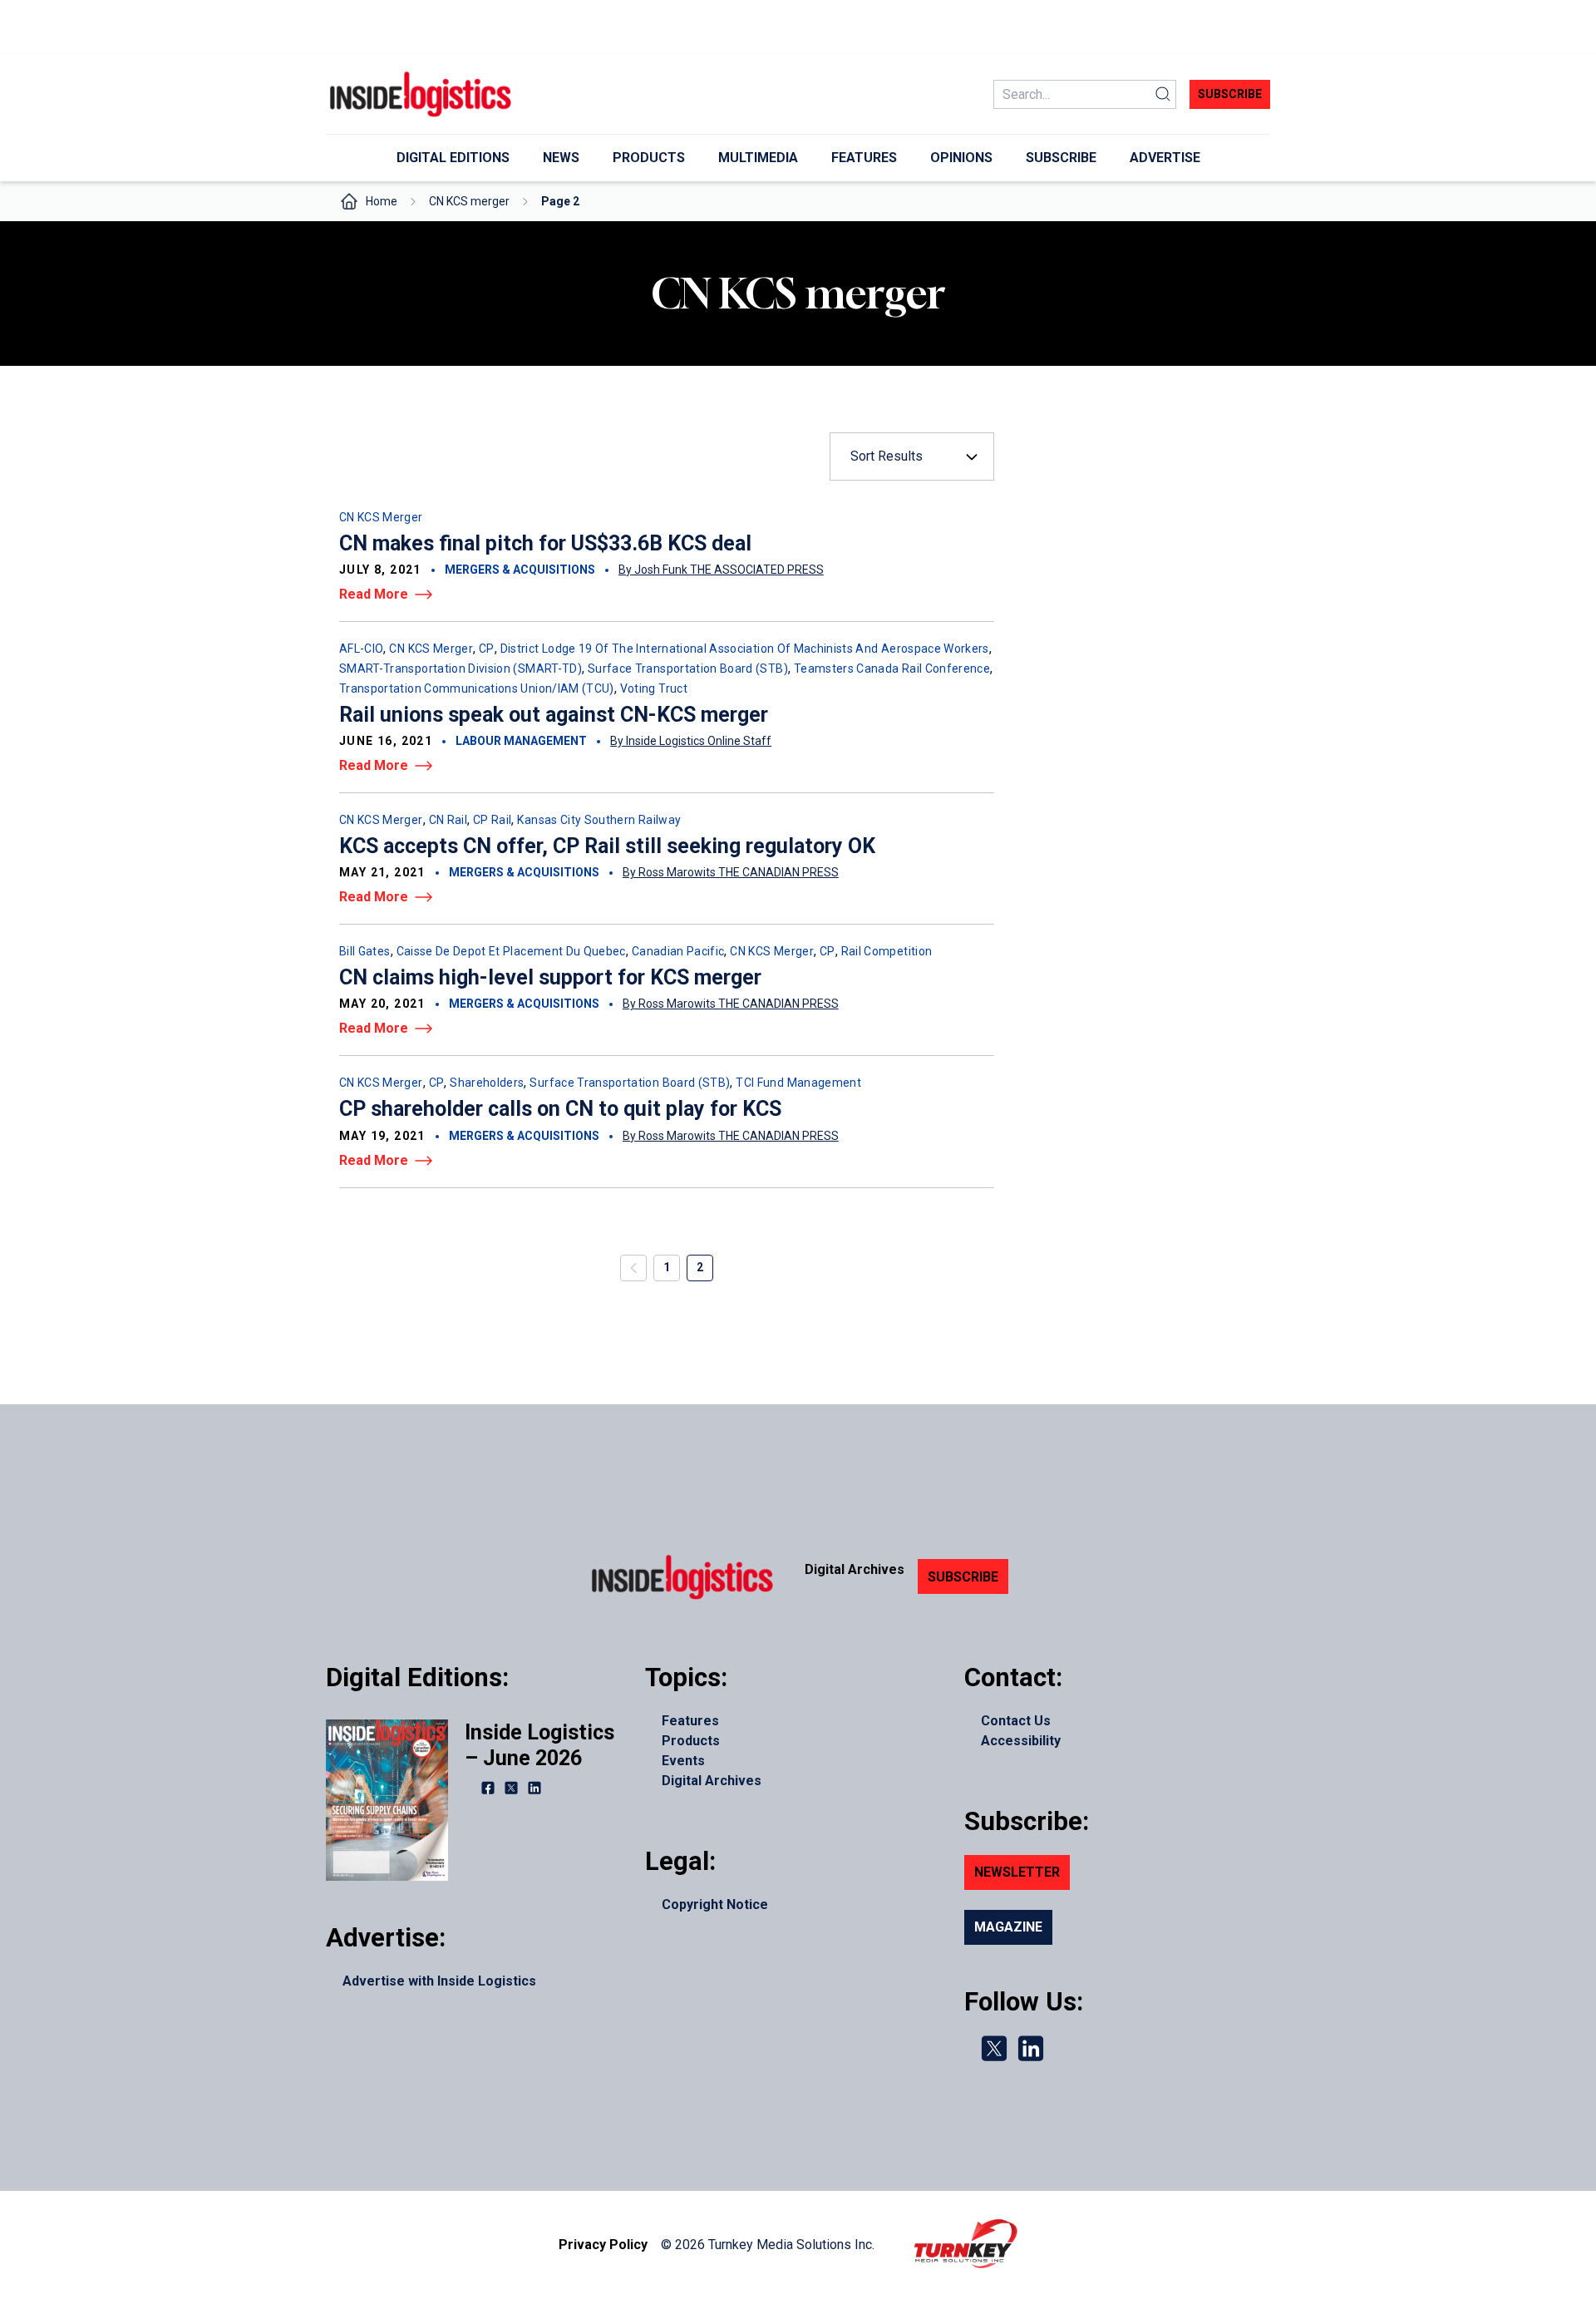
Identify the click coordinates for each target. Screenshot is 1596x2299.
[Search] (1163, 94)
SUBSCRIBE (963, 1577)
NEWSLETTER (1017, 1872)
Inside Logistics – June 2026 (539, 1745)
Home (382, 201)
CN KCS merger (469, 201)
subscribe (1230, 94)
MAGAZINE (1008, 1927)
